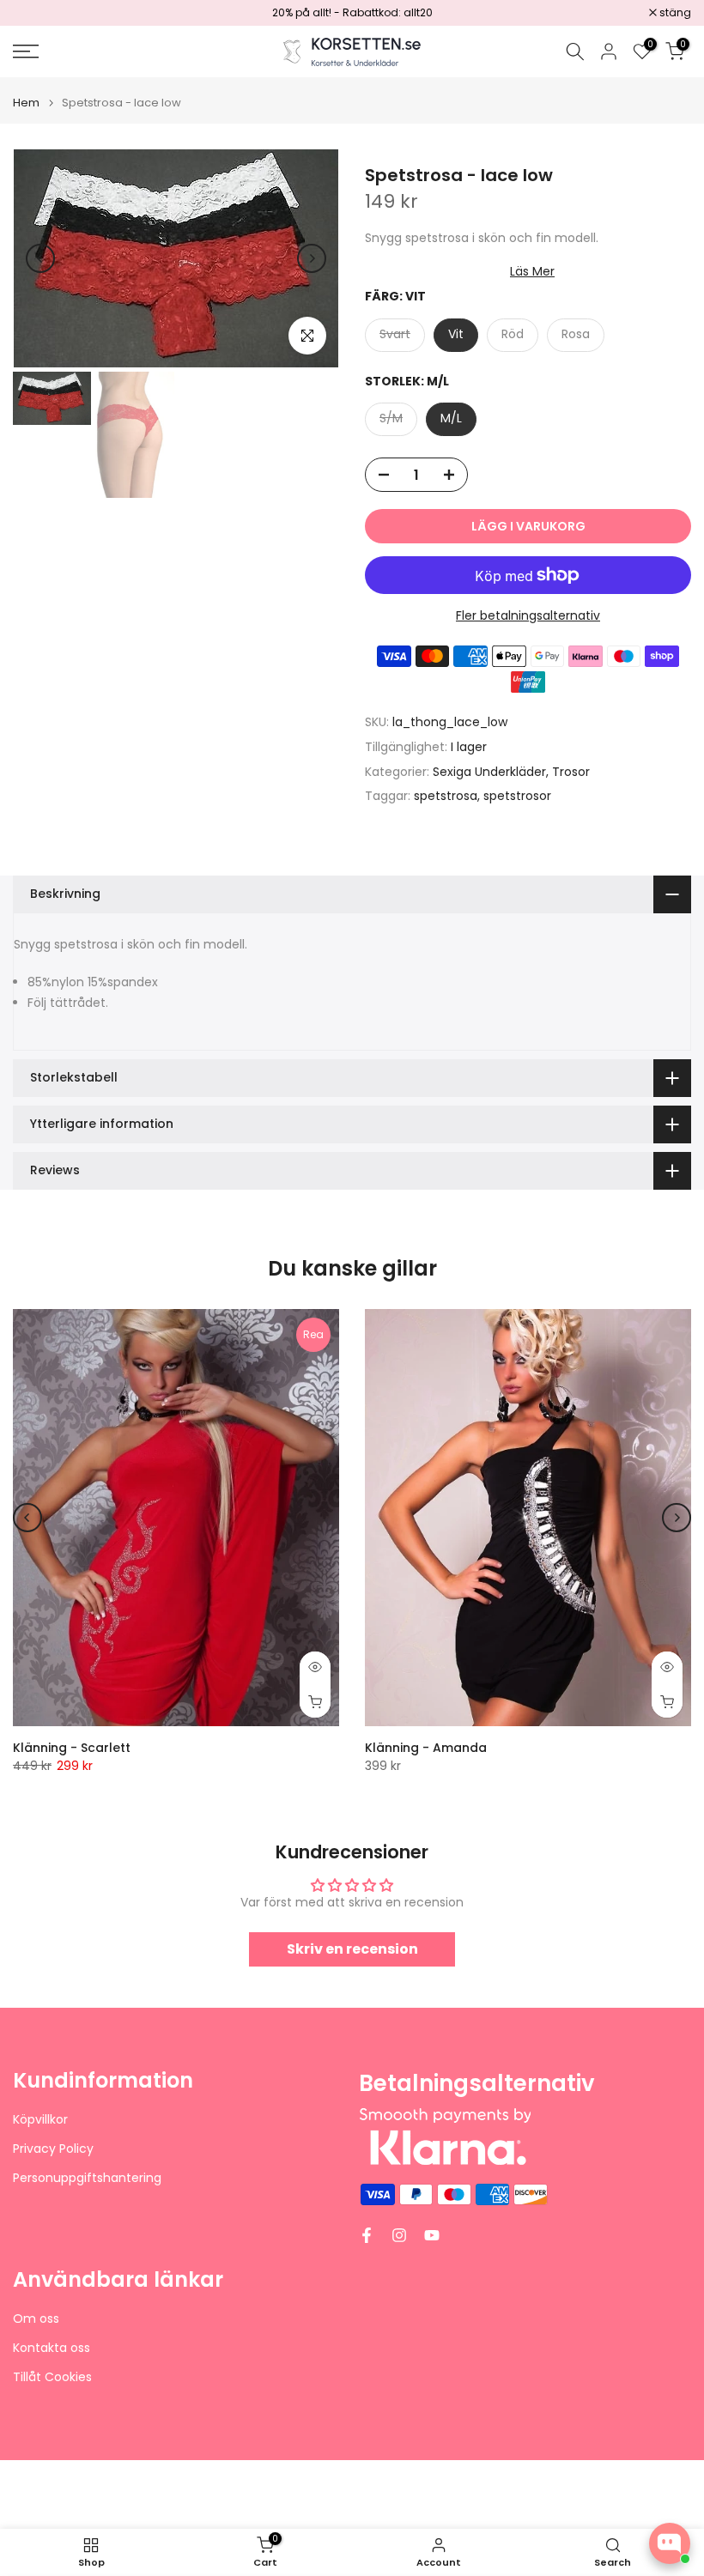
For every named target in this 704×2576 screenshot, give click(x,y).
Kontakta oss (52, 2348)
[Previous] (40, 258)
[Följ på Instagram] (399, 2235)
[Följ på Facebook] (367, 2235)
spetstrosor (517, 796)
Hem (26, 103)
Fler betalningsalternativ (528, 615)
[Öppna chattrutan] (670, 2543)
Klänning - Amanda (426, 1748)
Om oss (36, 2319)
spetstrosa (446, 796)
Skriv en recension (352, 1949)
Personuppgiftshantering (87, 2178)
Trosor (571, 772)
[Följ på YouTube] (432, 2235)
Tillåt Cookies (52, 2377)
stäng (38, 13)
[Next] (312, 258)
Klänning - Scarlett (72, 1748)
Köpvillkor (40, 2120)
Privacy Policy (53, 2149)
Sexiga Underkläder (489, 772)
